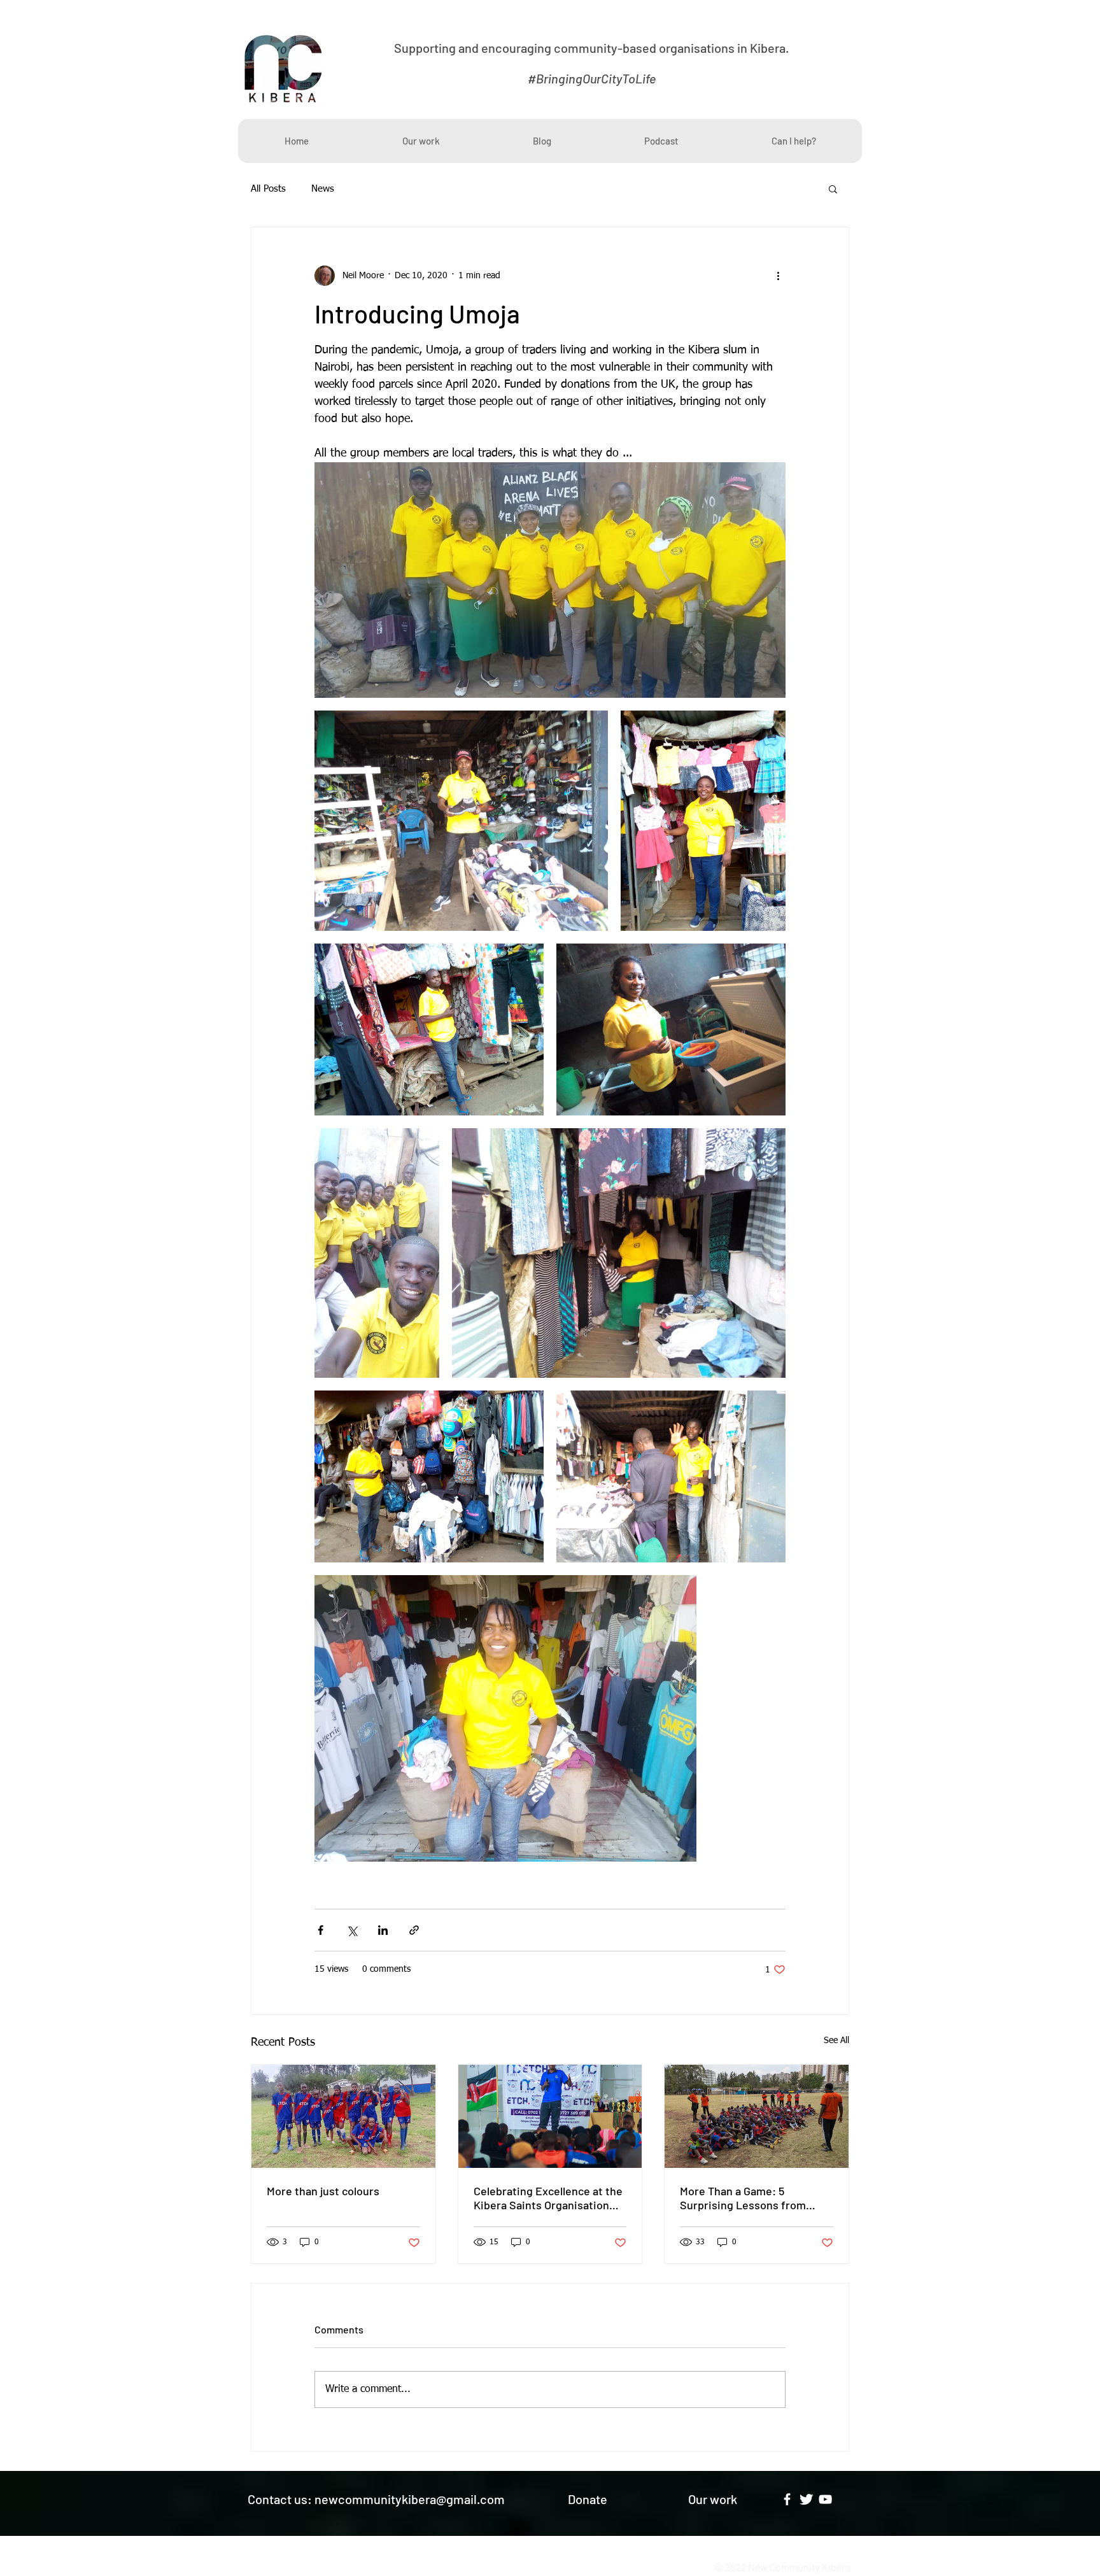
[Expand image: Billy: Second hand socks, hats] (671, 1476)
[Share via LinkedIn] (383, 1930)
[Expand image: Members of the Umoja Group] (377, 1253)
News (323, 189)
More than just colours (323, 2191)
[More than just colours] (343, 2116)
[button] (833, 188)
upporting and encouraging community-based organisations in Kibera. (595, 48)
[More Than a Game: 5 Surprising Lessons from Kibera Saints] (757, 2116)
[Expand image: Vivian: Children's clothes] (703, 821)
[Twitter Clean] (806, 2499)
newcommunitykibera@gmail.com (410, 2499)
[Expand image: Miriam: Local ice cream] (671, 1030)
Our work (713, 2499)
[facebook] (787, 2499)
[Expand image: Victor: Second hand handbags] (429, 1476)
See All (836, 2041)
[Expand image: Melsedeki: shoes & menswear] (461, 821)
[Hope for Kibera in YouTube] (825, 2499)
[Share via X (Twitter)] (352, 1930)
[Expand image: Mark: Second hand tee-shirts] (505, 1718)
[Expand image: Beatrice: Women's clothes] (619, 1253)
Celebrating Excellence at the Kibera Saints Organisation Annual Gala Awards (548, 2198)
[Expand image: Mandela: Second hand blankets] (429, 1030)
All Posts (268, 189)
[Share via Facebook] (321, 1930)
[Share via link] (414, 1930)
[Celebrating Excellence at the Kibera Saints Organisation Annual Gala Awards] (550, 2116)
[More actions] (778, 276)
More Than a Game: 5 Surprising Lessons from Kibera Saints (743, 2198)
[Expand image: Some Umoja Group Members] (550, 580)
